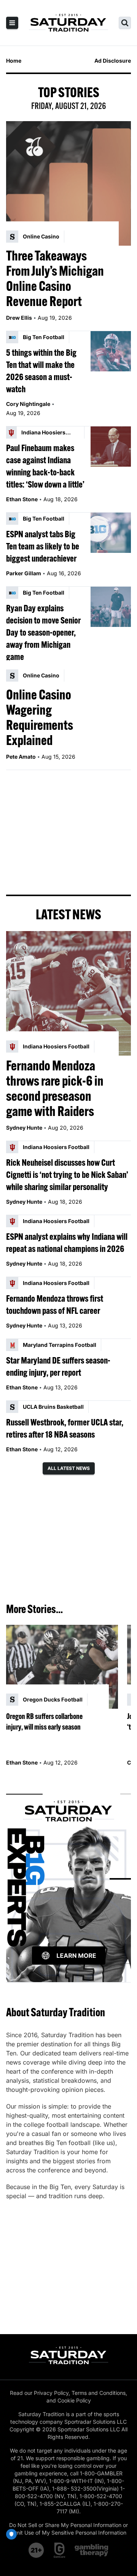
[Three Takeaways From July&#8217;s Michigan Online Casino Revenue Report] (68, 183)
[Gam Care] (60, 2550)
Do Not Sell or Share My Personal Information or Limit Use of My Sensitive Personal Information (68, 2529)
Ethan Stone (22, 499)
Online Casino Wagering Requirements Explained (40, 717)
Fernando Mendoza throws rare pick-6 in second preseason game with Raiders (55, 1088)
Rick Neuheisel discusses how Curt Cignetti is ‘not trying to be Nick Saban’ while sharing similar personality (67, 1174)
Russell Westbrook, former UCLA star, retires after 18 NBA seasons (65, 1428)
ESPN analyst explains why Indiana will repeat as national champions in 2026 (67, 1242)
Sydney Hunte (24, 1128)
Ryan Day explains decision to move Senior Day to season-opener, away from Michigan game (43, 632)
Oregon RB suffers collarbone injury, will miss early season (44, 1721)
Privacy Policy (51, 2393)
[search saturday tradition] (125, 23)
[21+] (37, 2550)
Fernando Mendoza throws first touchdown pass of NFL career (55, 1304)
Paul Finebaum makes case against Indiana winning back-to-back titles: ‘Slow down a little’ (45, 466)
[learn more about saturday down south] (68, 1879)
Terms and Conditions (99, 2393)
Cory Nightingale (28, 404)
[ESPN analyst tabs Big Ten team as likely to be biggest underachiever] (111, 533)
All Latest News (69, 1468)
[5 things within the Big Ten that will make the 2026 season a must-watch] (111, 351)
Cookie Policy (74, 2400)
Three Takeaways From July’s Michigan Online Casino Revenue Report (55, 278)
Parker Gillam (24, 573)
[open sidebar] (12, 23)
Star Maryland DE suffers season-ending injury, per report (58, 1366)
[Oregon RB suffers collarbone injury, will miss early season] (62, 1667)
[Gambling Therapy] (92, 2550)
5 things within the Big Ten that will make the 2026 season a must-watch (41, 371)
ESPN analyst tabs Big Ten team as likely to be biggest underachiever (43, 546)
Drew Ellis (19, 318)
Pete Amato (21, 757)
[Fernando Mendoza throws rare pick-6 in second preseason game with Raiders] (68, 993)
